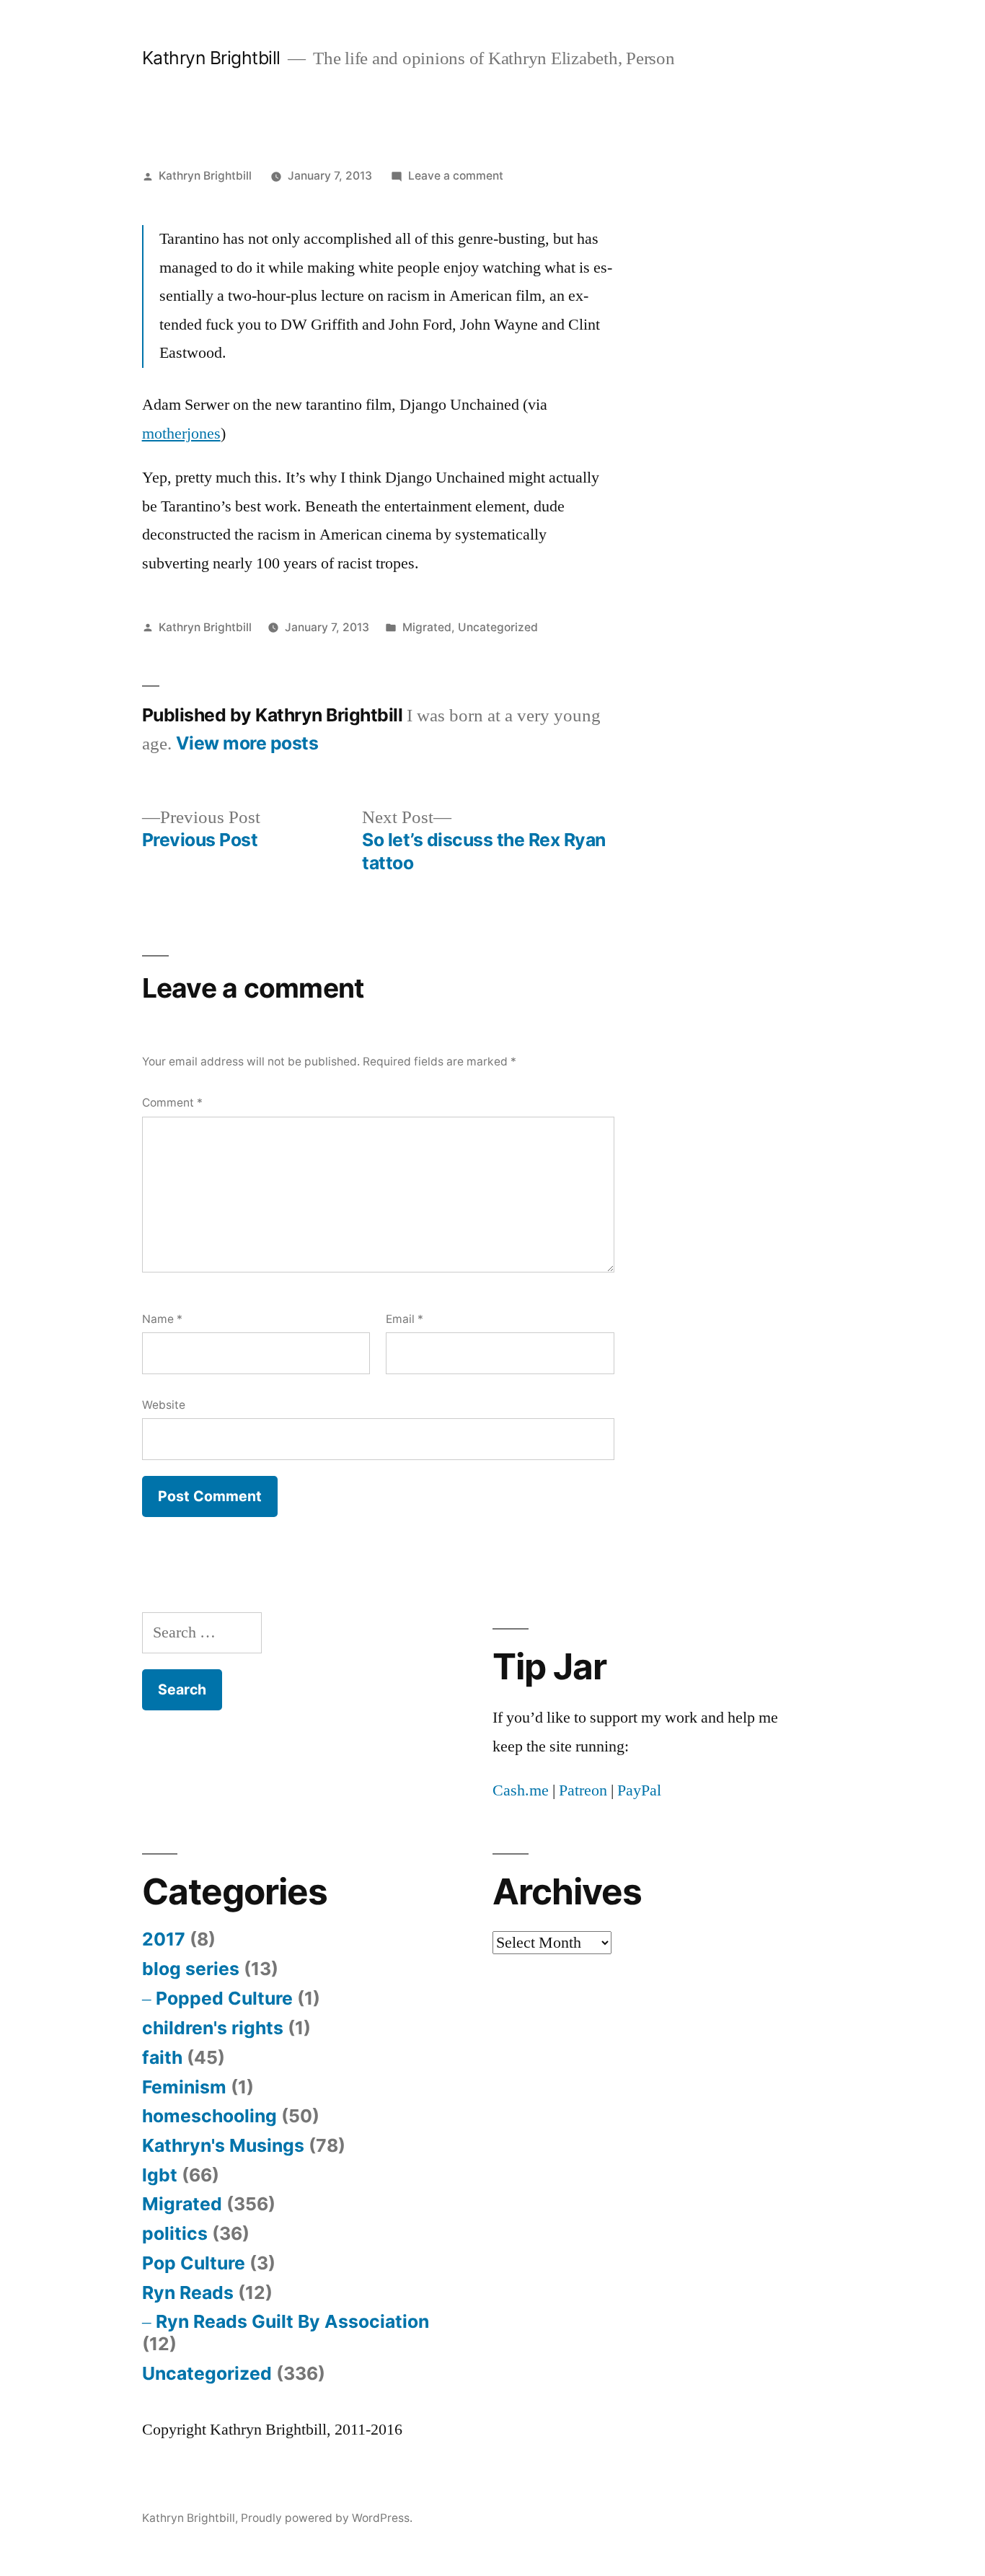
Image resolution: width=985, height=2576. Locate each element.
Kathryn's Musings (223, 2145)
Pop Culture (194, 2263)
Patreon (583, 1790)
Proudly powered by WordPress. (327, 2518)
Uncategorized (498, 627)
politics (175, 2233)
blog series (191, 1969)
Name (162, 1319)
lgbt (160, 2175)
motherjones (181, 434)
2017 (164, 1939)
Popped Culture (224, 1998)
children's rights (213, 2028)
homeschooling (209, 2116)
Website (164, 1405)
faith (162, 2057)
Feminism (184, 2087)
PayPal (639, 1790)
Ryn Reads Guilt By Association (292, 2321)
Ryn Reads (188, 2293)
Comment (172, 1103)
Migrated (427, 627)
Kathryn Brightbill (211, 58)
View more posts (247, 743)
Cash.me (521, 1790)
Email (405, 1319)
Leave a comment (456, 176)
